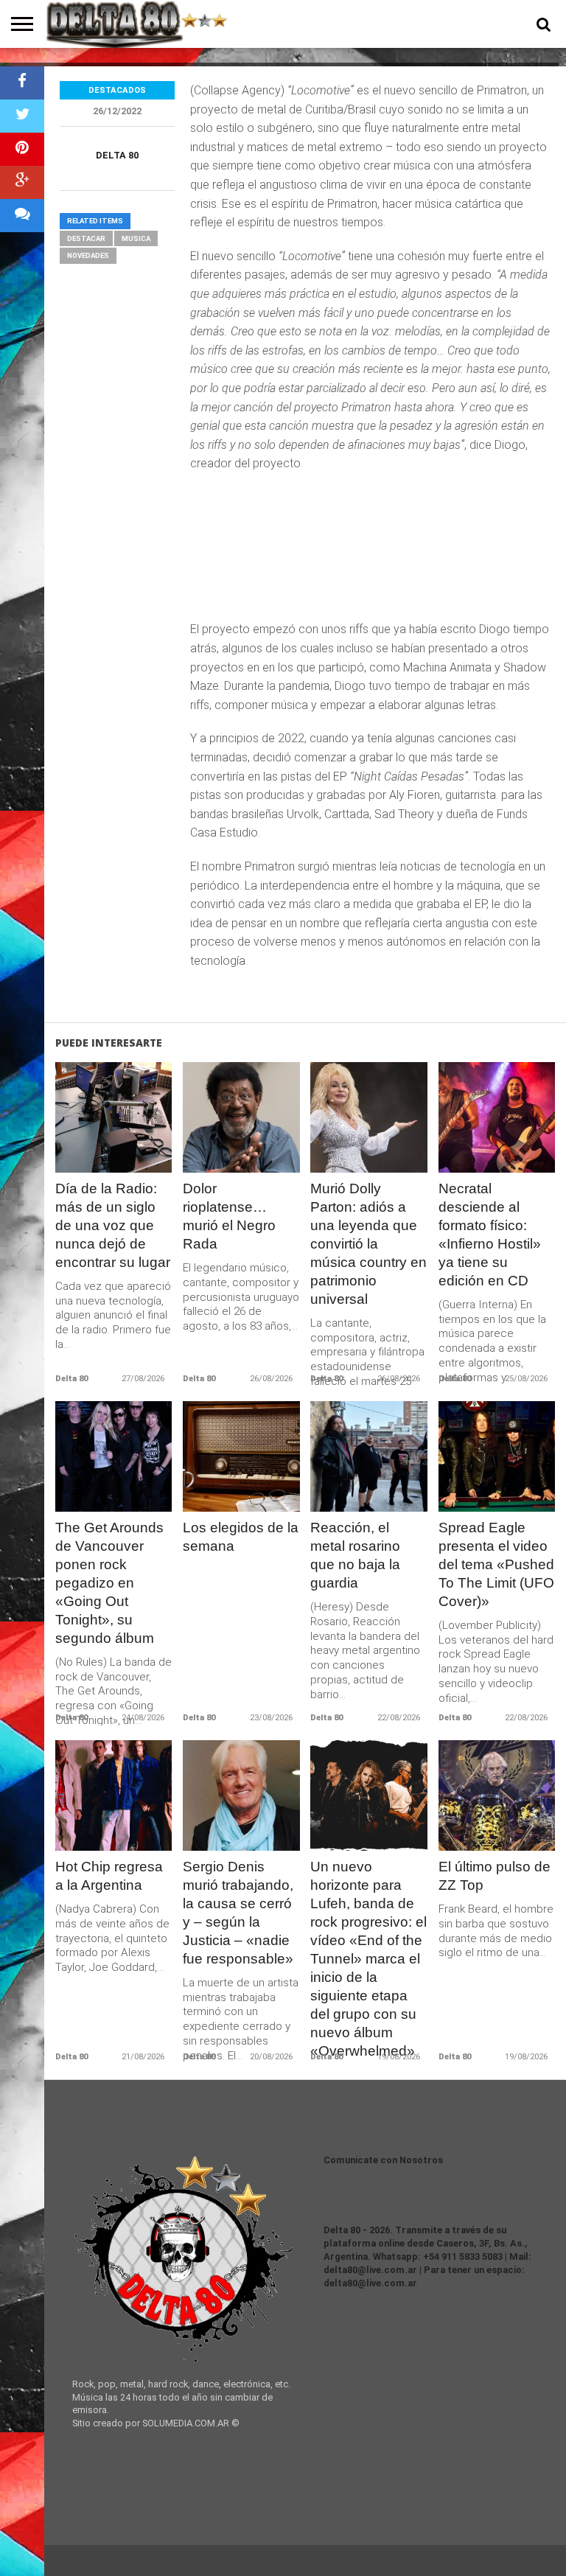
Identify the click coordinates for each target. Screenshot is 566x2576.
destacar (86, 238)
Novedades (88, 255)
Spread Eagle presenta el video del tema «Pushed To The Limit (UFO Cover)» (496, 1564)
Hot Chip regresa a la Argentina (109, 1876)
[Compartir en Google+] (22, 182)
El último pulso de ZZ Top (495, 1876)
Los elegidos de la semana (241, 1537)
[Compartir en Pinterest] (22, 149)
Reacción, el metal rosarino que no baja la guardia (355, 1555)
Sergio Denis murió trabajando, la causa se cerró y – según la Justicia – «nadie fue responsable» (238, 1913)
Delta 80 (117, 155)
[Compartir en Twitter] (22, 116)
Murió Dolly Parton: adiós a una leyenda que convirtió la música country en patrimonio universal (368, 1244)
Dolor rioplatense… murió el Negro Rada (229, 1216)
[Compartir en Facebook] (22, 83)
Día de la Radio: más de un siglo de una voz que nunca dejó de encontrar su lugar (113, 1225)
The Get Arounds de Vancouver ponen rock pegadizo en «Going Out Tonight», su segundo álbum (109, 1583)
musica (136, 238)
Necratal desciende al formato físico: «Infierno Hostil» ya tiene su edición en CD (490, 1235)
